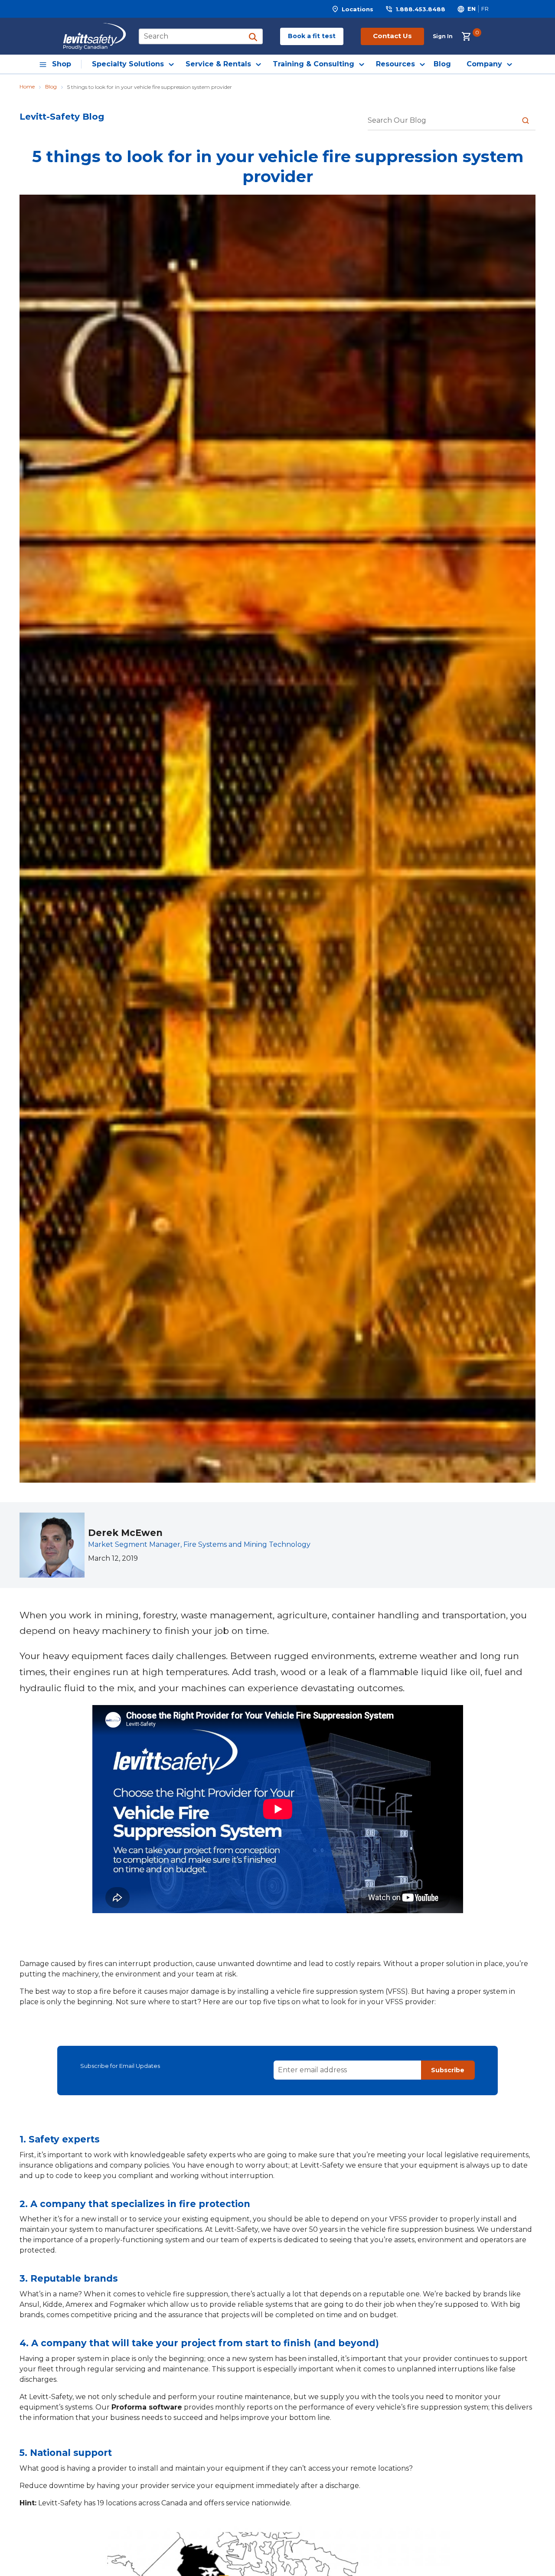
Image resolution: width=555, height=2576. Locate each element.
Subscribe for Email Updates (120, 2066)
